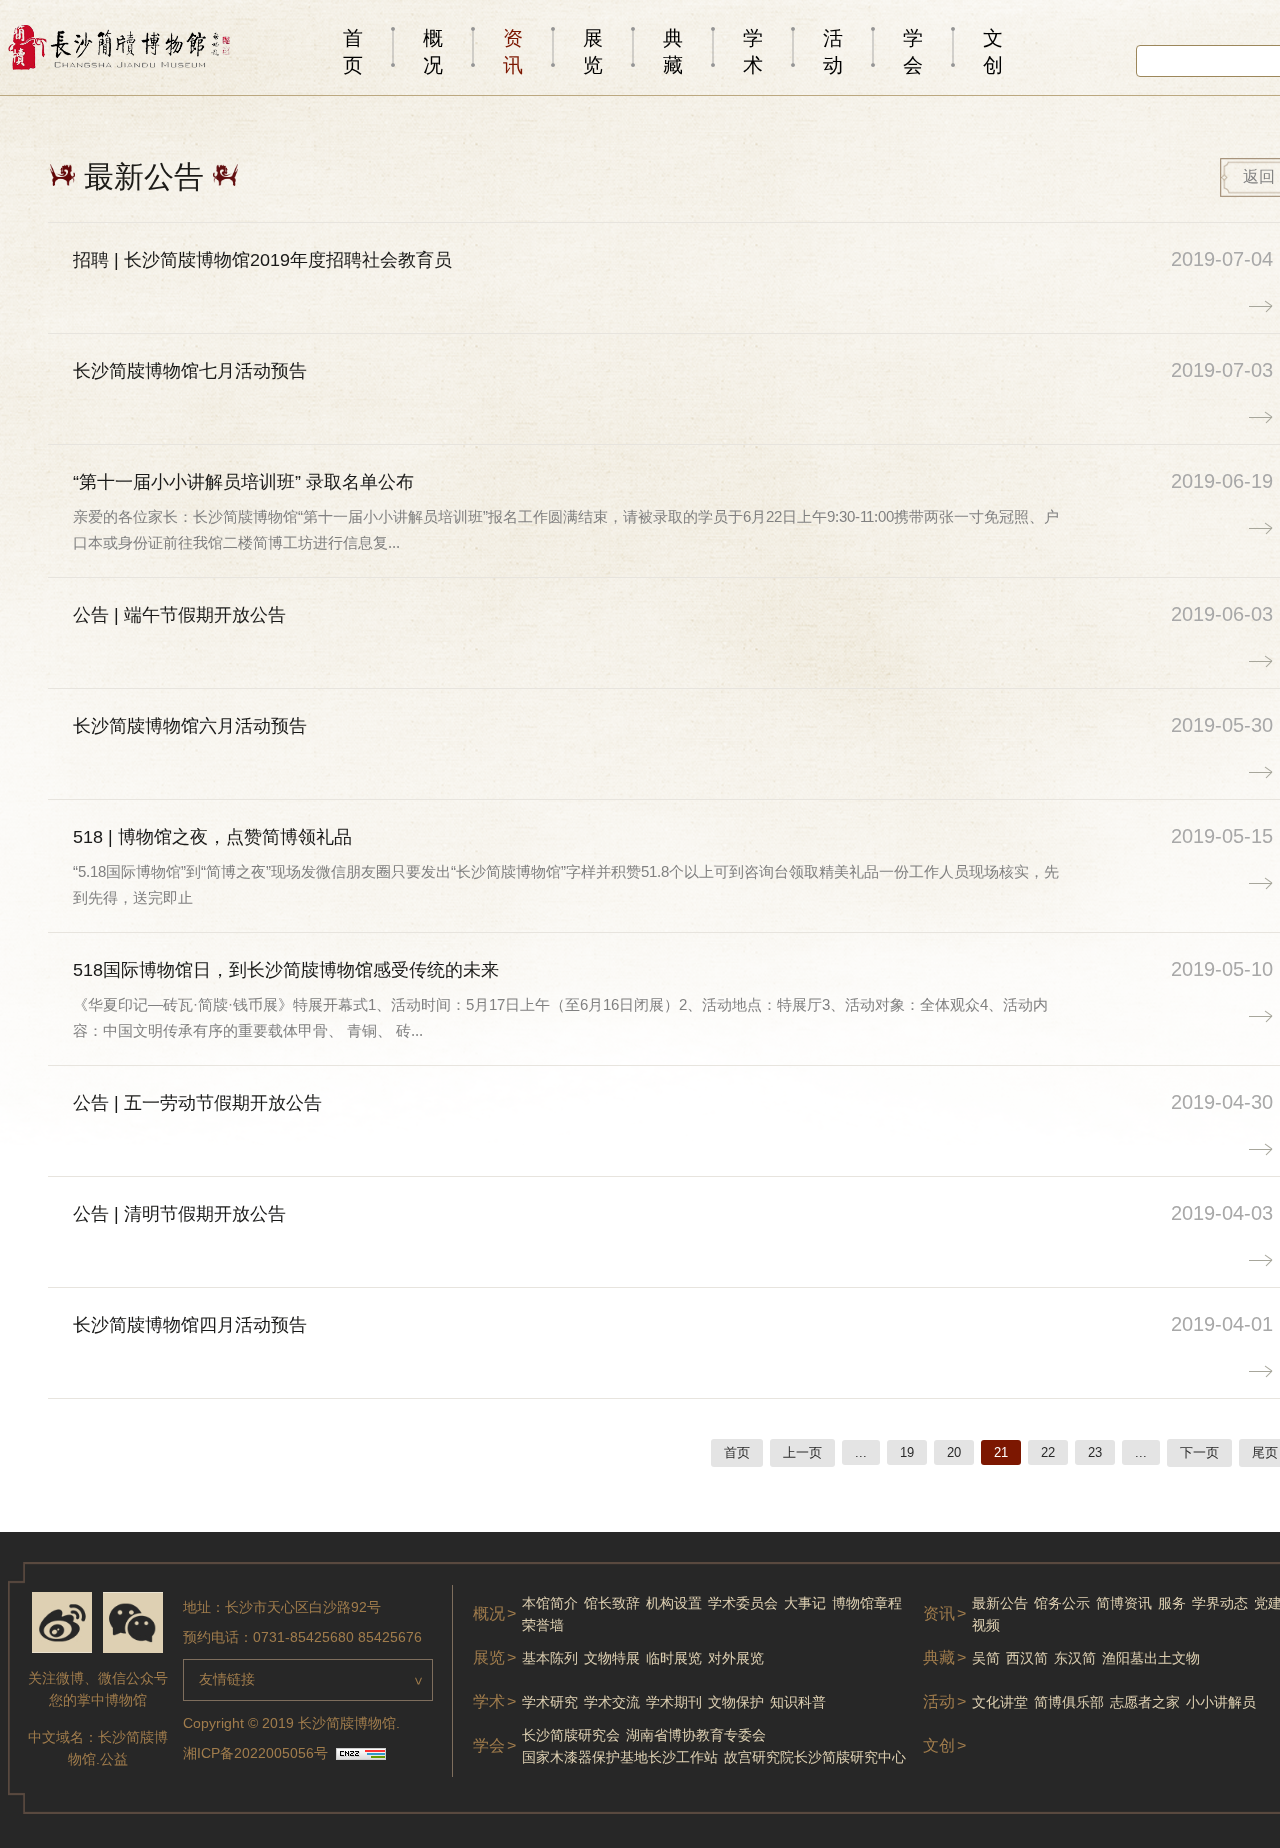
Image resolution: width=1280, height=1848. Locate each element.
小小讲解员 (1221, 1702)
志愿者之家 (1145, 1702)
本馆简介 (550, 1603)
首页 (353, 51)
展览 (593, 51)
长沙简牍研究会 (571, 1735)
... (861, 1452)
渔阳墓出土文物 (1151, 1658)
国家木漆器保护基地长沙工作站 (620, 1757)
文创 (993, 51)
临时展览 (674, 1658)
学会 (913, 51)
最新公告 (1000, 1603)
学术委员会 (743, 1603)
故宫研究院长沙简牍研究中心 (815, 1757)
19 (907, 1452)
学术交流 (612, 1702)
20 (954, 1452)
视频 (986, 1625)
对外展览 (736, 1658)
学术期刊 (674, 1702)
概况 (433, 51)
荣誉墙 (543, 1625)
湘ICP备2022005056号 (255, 1753)
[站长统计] (361, 1755)
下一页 (1199, 1452)
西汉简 (1027, 1658)
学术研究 (550, 1702)
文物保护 (736, 1702)
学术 (753, 51)
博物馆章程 (867, 1603)
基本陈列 (550, 1658)
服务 (1172, 1603)
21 (1001, 1452)
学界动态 (1220, 1603)
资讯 (513, 51)
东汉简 (1075, 1658)
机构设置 (674, 1603)
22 (1048, 1452)
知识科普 (798, 1702)
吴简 (986, 1658)
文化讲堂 (1000, 1702)
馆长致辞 (612, 1603)
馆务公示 (1062, 1603)
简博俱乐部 (1069, 1702)
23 (1095, 1452)
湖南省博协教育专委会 (696, 1735)
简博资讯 (1124, 1603)
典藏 (673, 51)
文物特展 (612, 1658)
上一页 (802, 1452)
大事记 (805, 1603)
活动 (833, 51)
